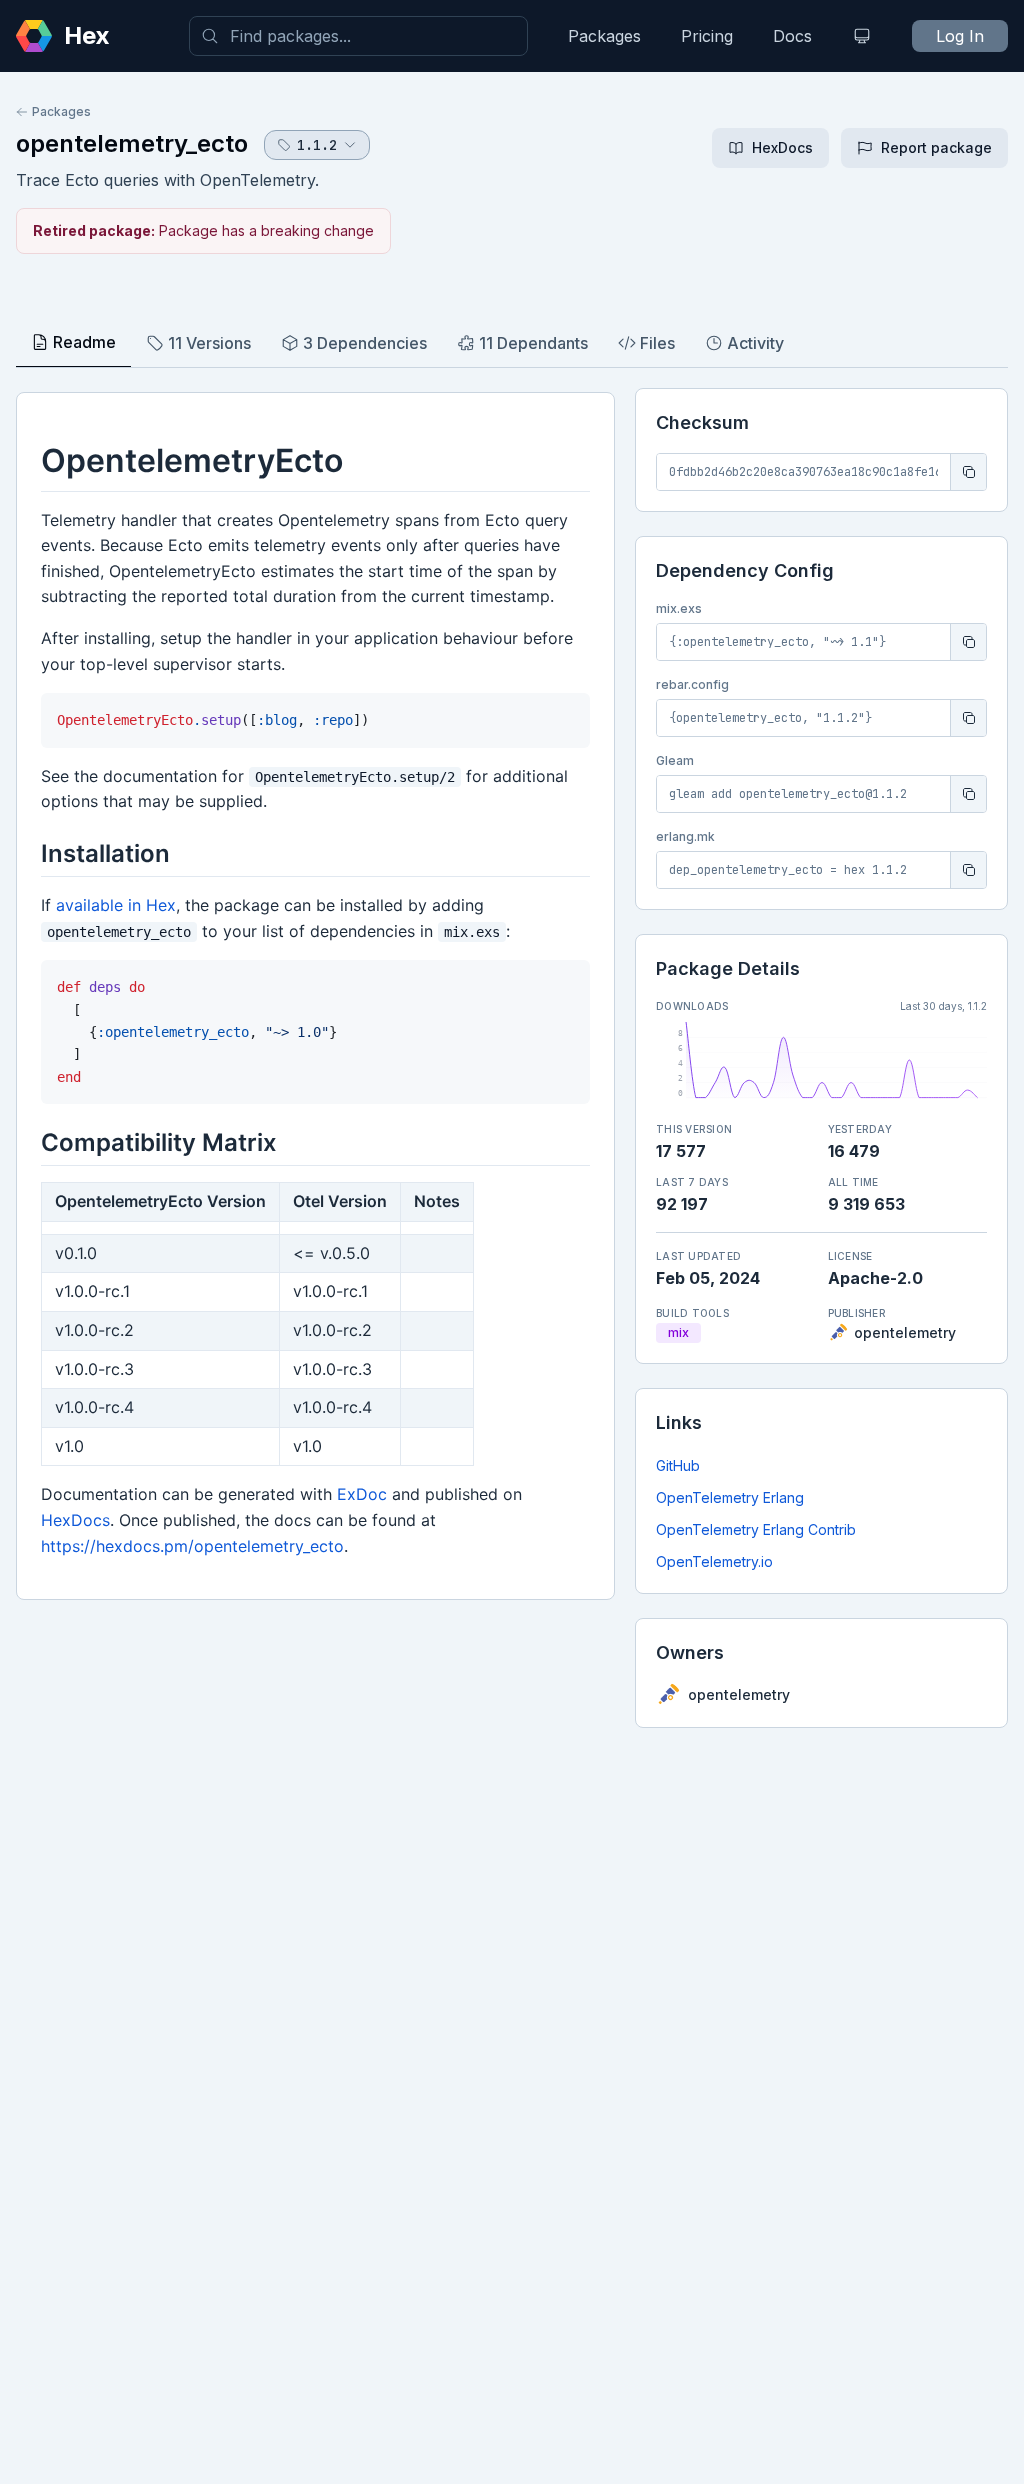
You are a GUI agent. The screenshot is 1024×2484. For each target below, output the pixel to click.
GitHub (678, 1465)
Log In (960, 36)
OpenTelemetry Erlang (730, 1497)
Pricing (707, 36)
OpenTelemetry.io (714, 1561)
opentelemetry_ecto (132, 143)
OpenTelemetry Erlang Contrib (756, 1529)
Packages (604, 36)
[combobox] (358, 36)
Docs (792, 36)
